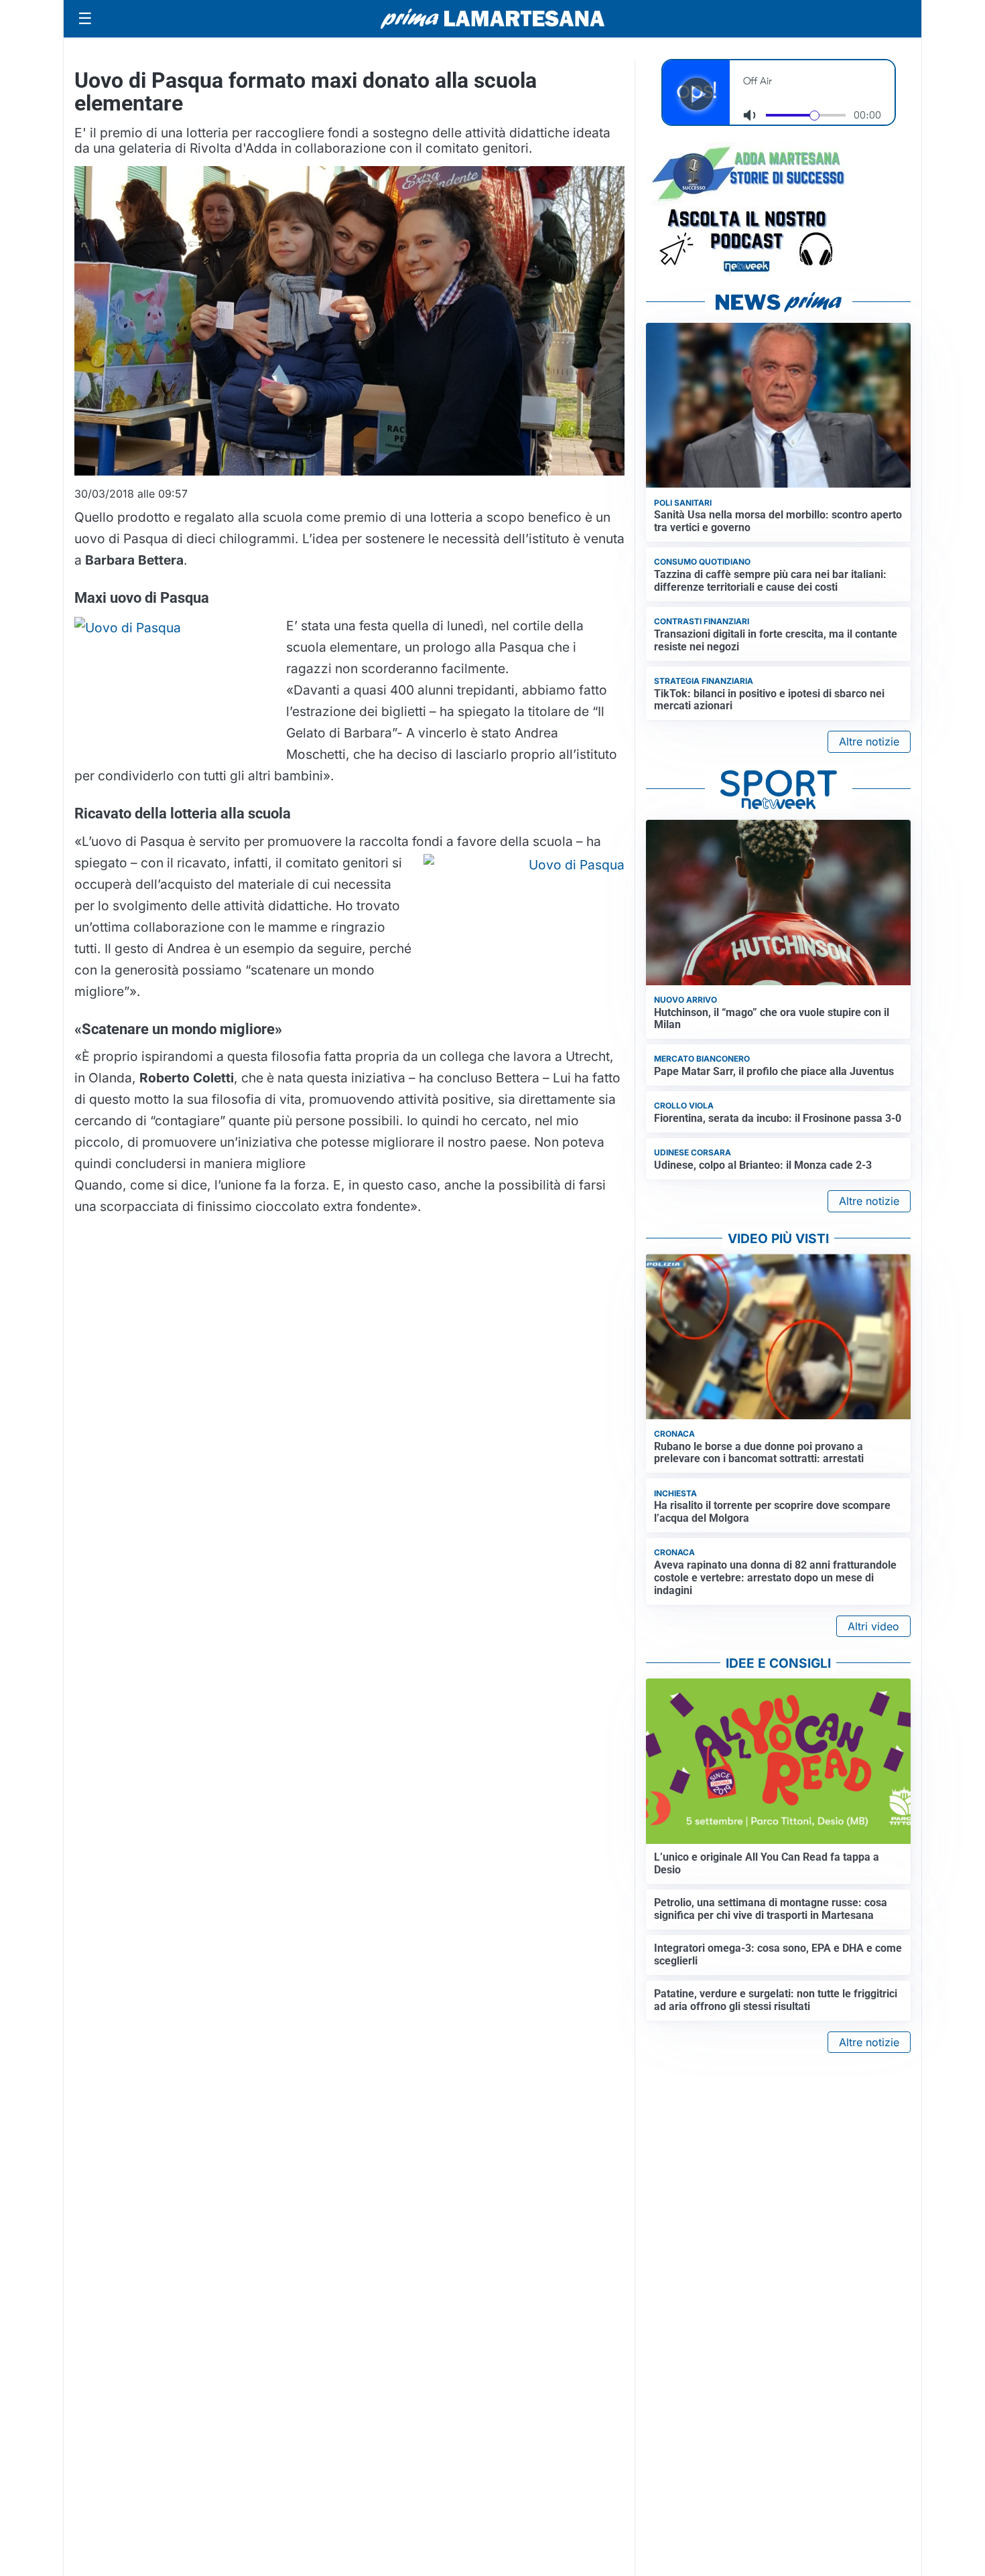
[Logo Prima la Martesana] (492, 19)
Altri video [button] (873, 1626)
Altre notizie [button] (869, 741)
